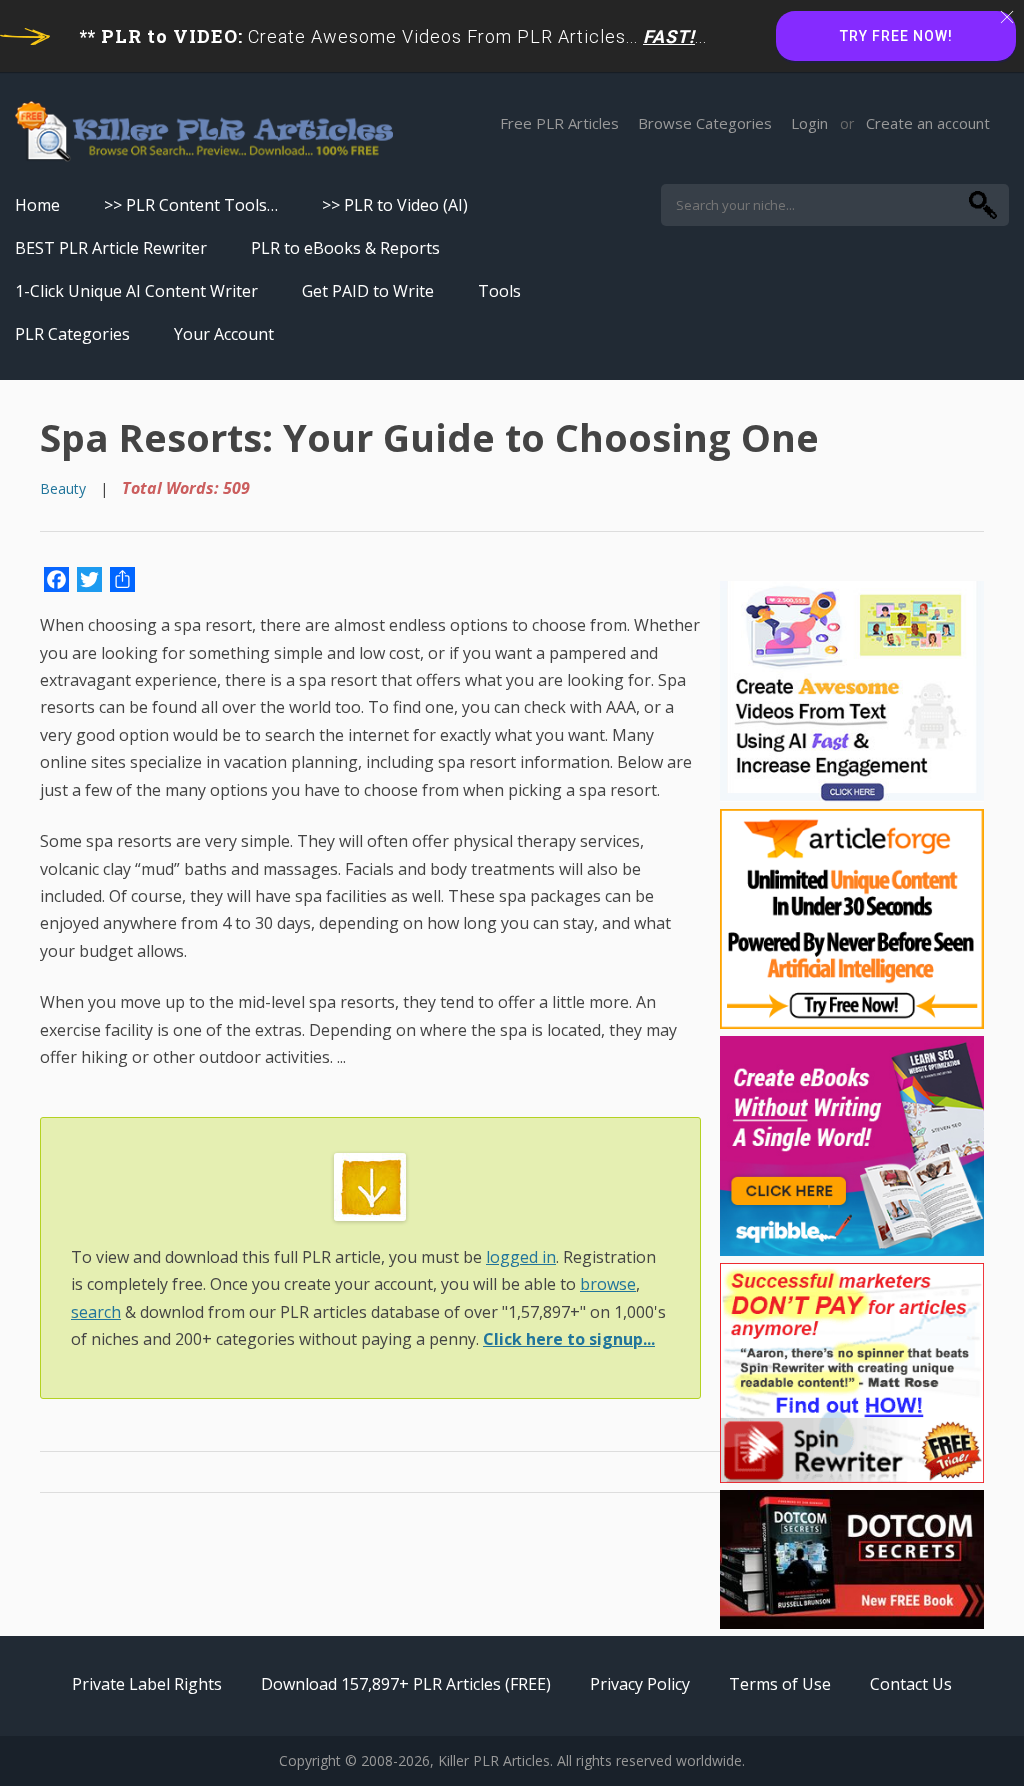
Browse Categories (705, 123)
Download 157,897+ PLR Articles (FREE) (406, 1684)
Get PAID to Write (368, 291)
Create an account (928, 123)
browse (608, 1284)
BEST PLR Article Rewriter (111, 248)
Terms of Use (780, 1684)
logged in (521, 1257)
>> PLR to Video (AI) (395, 205)
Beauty (63, 488)
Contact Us (911, 1684)
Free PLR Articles (559, 123)
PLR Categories (72, 334)
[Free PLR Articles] (204, 132)
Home (37, 205)
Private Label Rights (147, 1684)
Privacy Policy (640, 1684)
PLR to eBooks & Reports (345, 248)
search (96, 1312)
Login (809, 123)
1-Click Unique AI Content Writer (136, 291)
